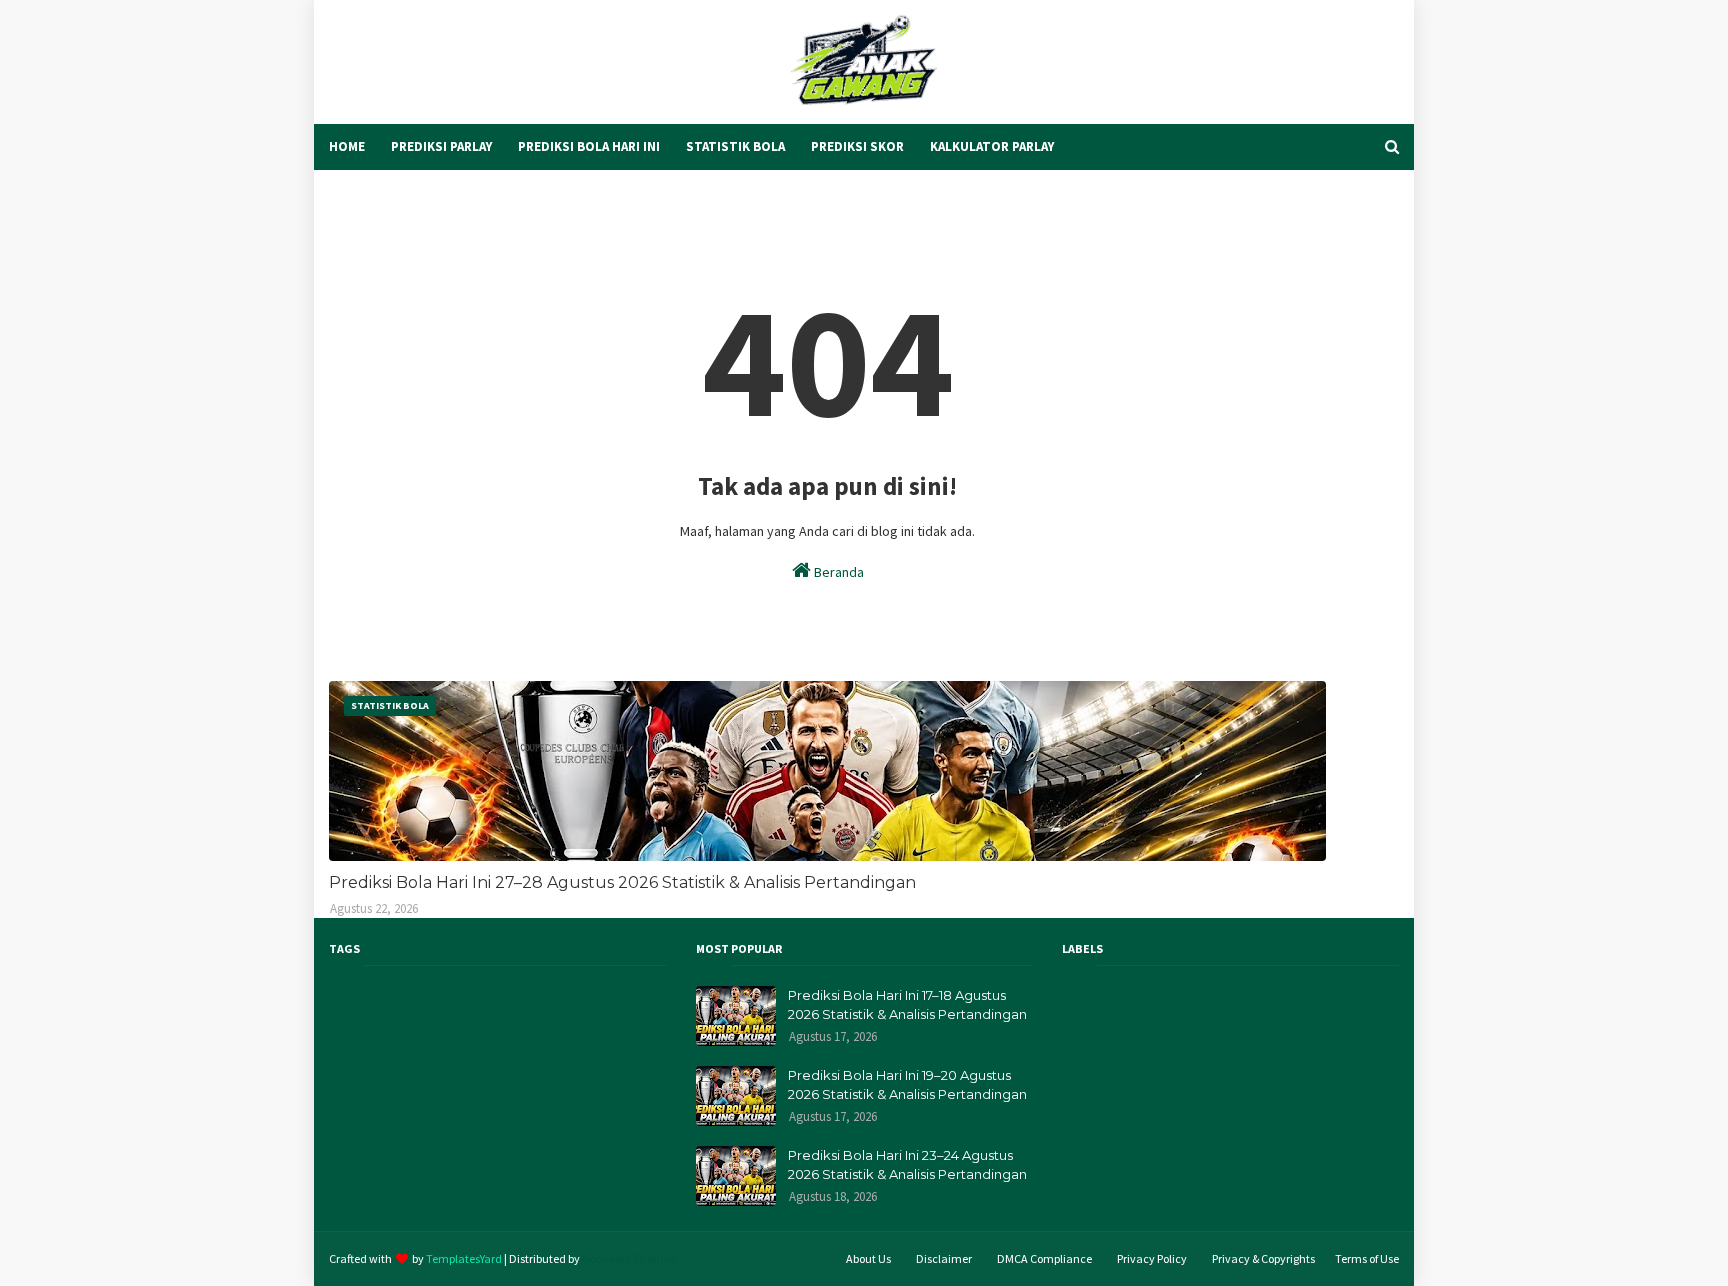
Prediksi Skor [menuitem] (857, 146)
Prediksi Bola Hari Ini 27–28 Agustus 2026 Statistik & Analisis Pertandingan (622, 882)
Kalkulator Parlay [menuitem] (992, 146)
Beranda (837, 572)
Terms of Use (1367, 1258)
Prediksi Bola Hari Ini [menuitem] (589, 146)
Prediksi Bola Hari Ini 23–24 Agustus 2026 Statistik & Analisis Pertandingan (907, 1165)
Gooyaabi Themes (628, 1258)
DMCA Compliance (1044, 1258)
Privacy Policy (1152, 1258)
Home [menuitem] (347, 146)
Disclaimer (944, 1258)
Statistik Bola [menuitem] (735, 146)
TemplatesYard (464, 1258)
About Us (868, 1258)
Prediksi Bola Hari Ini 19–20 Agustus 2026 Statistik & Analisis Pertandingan (907, 1085)
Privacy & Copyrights (1263, 1258)
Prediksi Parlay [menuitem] (441, 146)
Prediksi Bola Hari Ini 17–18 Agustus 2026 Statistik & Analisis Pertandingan (907, 1005)
